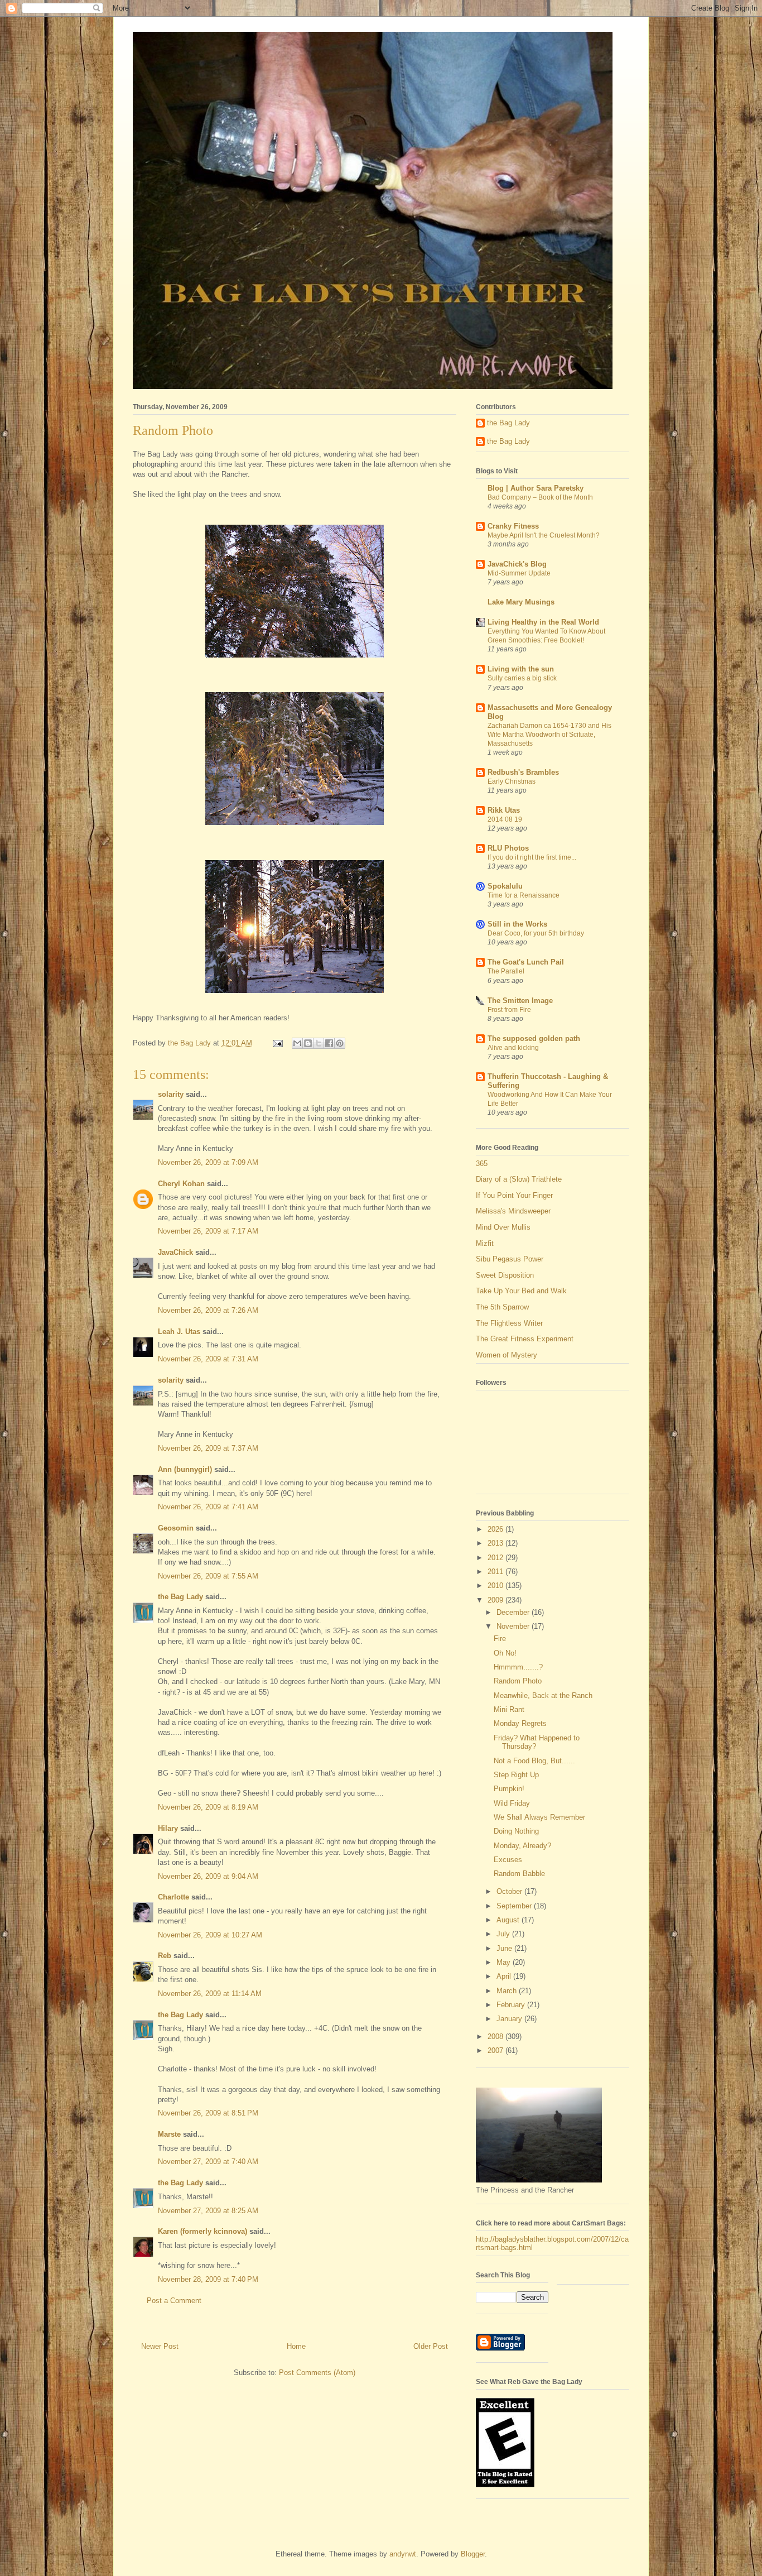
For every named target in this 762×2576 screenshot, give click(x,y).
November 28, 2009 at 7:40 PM (208, 2279)
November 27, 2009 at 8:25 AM (208, 2211)
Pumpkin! (509, 1789)
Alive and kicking (513, 1048)
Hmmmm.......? (518, 1667)
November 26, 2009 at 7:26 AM (208, 1310)
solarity (171, 1094)
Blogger (473, 2554)
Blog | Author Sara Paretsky (536, 488)
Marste (169, 2134)
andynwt (403, 2554)
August (509, 1920)
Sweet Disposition (505, 1275)
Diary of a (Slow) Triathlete (519, 1179)
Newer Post (160, 2346)
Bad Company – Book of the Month (540, 497)
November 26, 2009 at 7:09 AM (208, 1162)
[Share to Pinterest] (340, 1043)
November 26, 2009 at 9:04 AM (208, 1876)
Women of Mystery (507, 1355)
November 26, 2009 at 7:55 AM (208, 1576)
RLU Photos (508, 848)
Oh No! (505, 1653)
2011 (496, 1572)
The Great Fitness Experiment (525, 1339)
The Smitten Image (520, 1001)
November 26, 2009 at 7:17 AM (208, 1231)
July (504, 1934)
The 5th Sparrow (502, 1307)
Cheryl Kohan (181, 1184)
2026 (496, 1529)
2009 (496, 1600)
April (505, 1976)
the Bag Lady (180, 1597)
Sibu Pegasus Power (510, 1259)
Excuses (508, 1860)
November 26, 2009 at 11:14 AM (210, 1994)
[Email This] (297, 1043)
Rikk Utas (504, 810)
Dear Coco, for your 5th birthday (536, 933)
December (514, 1612)
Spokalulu (505, 886)
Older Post (431, 2346)
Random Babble (519, 1874)
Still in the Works (517, 924)
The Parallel (506, 971)
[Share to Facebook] (329, 1043)
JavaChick (175, 1252)
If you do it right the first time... (532, 857)
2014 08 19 (505, 819)
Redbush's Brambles (523, 772)
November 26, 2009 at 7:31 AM (208, 1359)
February (512, 2005)
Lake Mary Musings (521, 602)
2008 (496, 2037)
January (510, 2019)
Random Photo (518, 1681)
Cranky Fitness (513, 526)
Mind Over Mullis (503, 1227)
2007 (496, 2050)
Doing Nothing (516, 1831)
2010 (496, 1586)
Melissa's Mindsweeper (513, 1211)
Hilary (168, 1828)
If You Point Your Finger (514, 1195)
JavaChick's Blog (517, 564)
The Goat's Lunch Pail (526, 962)
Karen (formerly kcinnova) (202, 2231)
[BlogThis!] (308, 1043)
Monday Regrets (520, 1723)
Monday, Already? (522, 1846)
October (510, 1891)
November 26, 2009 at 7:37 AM (208, 1448)
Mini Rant (509, 1709)
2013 (496, 1543)
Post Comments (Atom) (317, 2373)
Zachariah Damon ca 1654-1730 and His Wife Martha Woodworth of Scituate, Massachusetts (549, 735)
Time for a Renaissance (524, 895)
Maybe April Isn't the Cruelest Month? (544, 535)
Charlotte (173, 1897)
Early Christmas (512, 781)
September (515, 1906)
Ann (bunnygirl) (185, 1469)
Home (296, 2346)
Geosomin (176, 1528)
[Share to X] (319, 1043)
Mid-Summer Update (519, 573)
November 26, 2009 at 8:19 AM (208, 1807)
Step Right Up (516, 1775)
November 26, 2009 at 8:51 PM (208, 2113)
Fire (500, 1639)
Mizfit (485, 1243)
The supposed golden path (534, 1038)
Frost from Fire (509, 1010)
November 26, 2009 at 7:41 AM (208, 1507)
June (505, 1948)
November (514, 1626)
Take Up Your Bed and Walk (521, 1291)
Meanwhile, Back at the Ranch (543, 1695)
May (505, 1962)
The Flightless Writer (509, 1323)
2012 (496, 1558)
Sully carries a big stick (522, 678)
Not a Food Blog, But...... (534, 1761)
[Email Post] (277, 1043)
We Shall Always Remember (539, 1817)
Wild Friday (512, 1803)
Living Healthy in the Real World (543, 622)
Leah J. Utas (179, 1332)
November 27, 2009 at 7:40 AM (208, 2162)
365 (482, 1164)
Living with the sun (521, 669)
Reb (165, 1956)
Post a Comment (174, 2301)
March (508, 1991)
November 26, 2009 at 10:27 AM (210, 1935)
